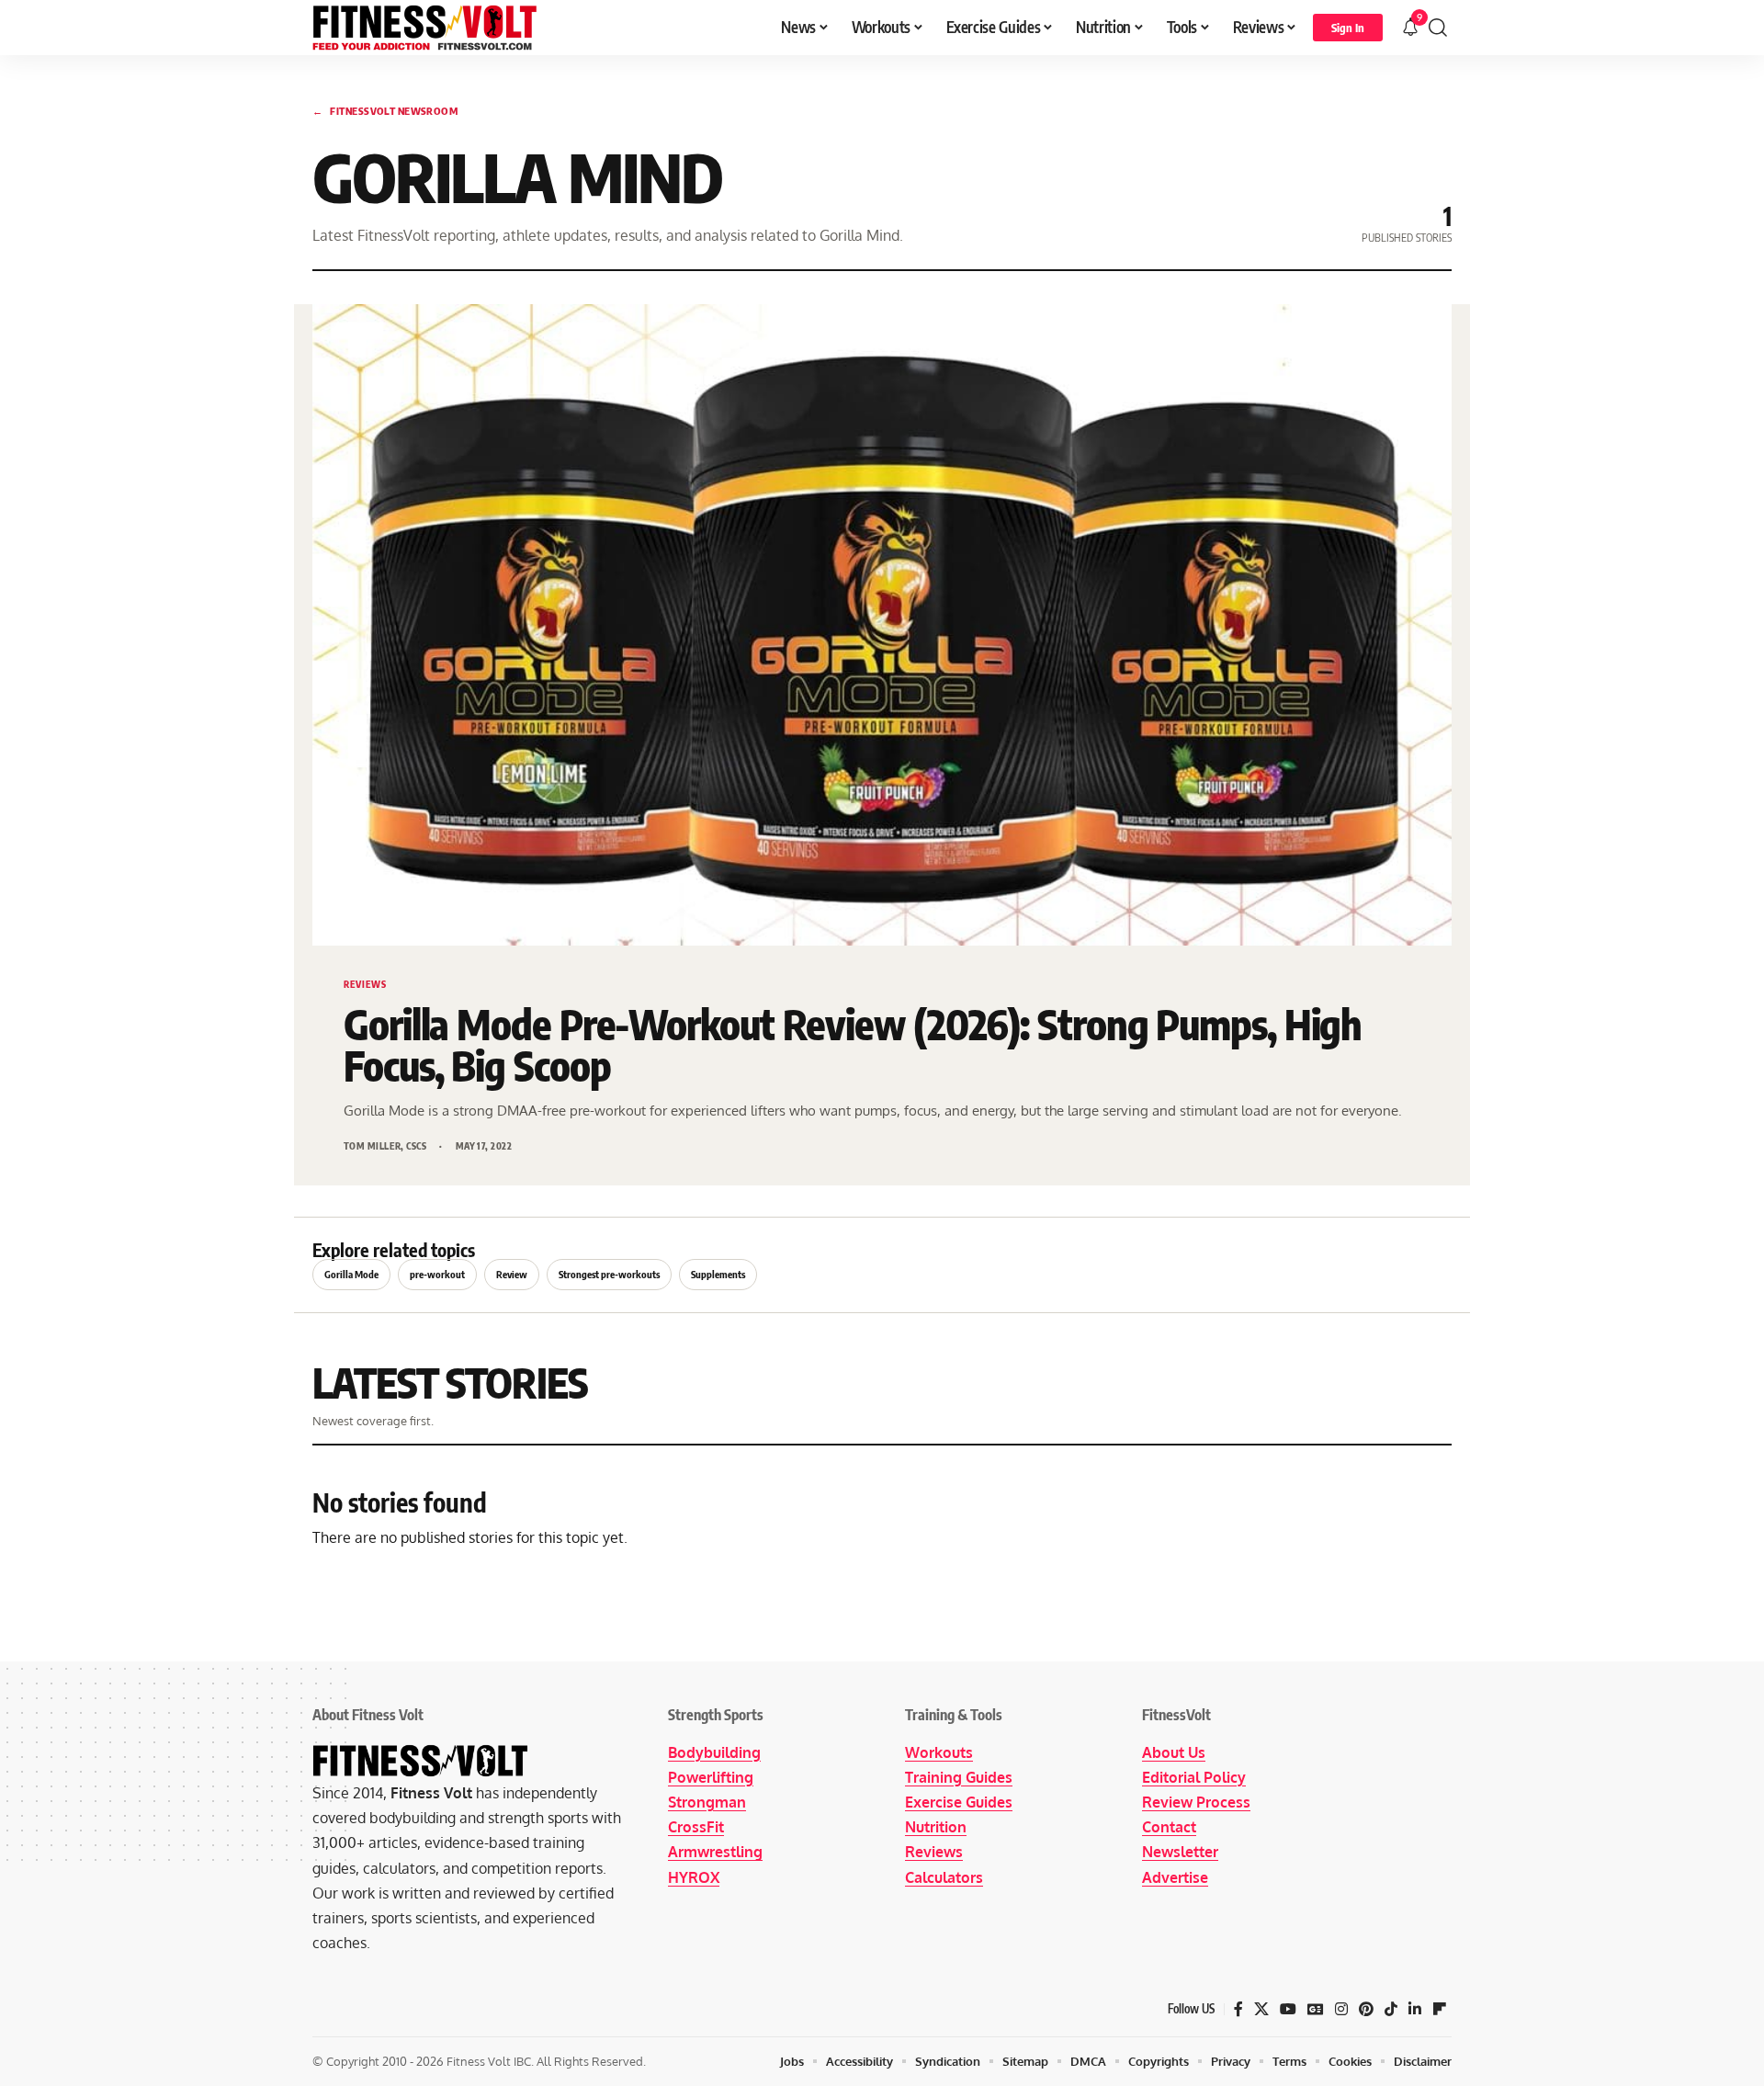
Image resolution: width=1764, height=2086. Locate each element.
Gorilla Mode (351, 1274)
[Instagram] (1341, 2009)
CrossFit (696, 1827)
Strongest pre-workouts (609, 1274)
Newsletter (1180, 1852)
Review (512, 1274)
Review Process (1196, 1802)
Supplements (718, 1274)
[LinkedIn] (1415, 2009)
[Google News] (1316, 2009)
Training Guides (959, 1777)
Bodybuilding (714, 1752)
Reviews (934, 1852)
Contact (1169, 1827)
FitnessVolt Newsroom (385, 111)
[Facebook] (1238, 2009)
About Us (1174, 1752)
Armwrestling (715, 1852)
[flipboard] (1440, 2009)
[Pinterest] (1366, 2009)
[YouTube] (1288, 2009)
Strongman (707, 1802)
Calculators (944, 1877)
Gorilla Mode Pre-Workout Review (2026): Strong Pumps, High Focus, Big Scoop (853, 1045)
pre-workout (437, 1274)
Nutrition (936, 1827)
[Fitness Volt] (425, 28)
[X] (1261, 2009)
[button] (1348, 28)
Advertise (1175, 1877)
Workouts (939, 1752)
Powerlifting (711, 1777)
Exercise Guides (959, 1802)
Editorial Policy (1194, 1777)
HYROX (694, 1877)
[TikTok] (1391, 2009)
